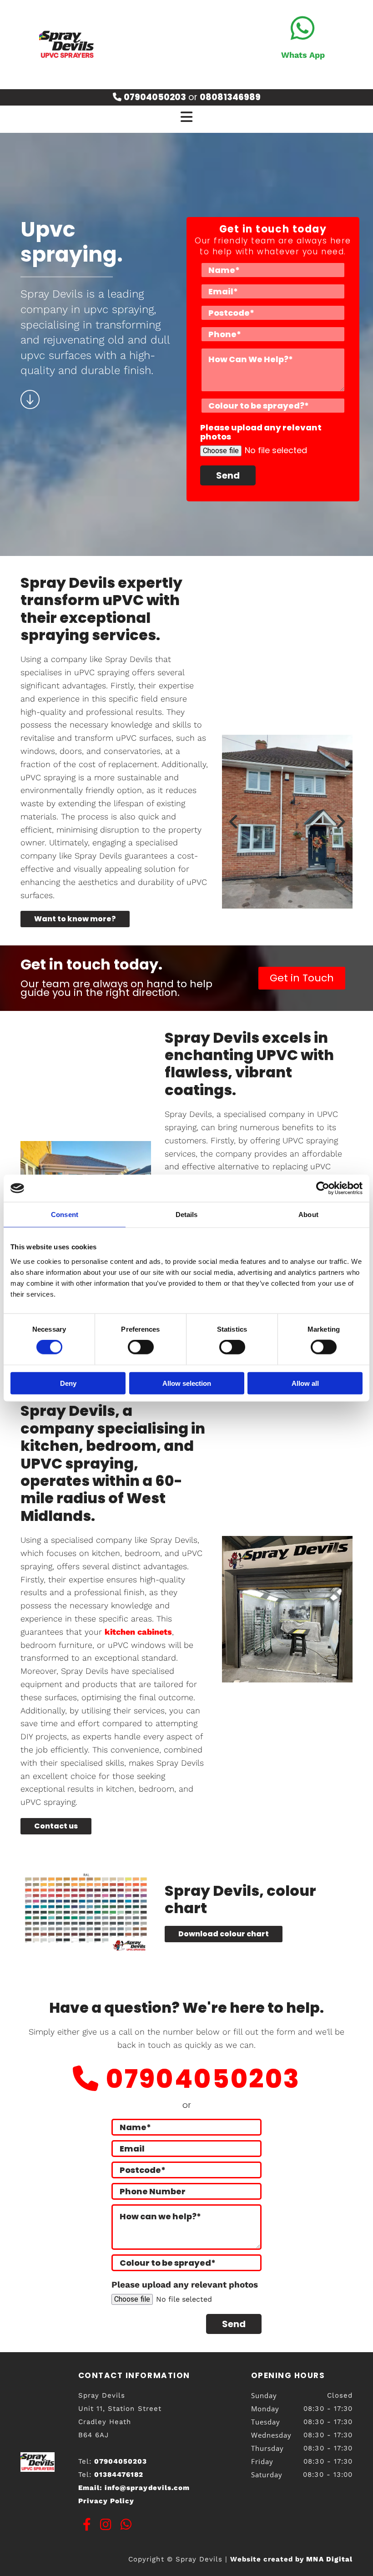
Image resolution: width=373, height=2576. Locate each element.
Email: (134, 2488)
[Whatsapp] (303, 29)
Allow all (305, 1383)
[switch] (141, 1347)
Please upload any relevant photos (261, 432)
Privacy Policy (106, 2501)
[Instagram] (106, 2525)
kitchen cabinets (138, 1632)
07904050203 (203, 2079)
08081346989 (230, 97)
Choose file (221, 451)
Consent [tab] (65, 1215)
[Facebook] (87, 2525)
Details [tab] (187, 1215)
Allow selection (187, 1383)
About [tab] (308, 1215)
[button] (75, 919)
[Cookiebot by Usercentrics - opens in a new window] (323, 1188)
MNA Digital (291, 2559)
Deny (68, 1383)
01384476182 (119, 2475)
